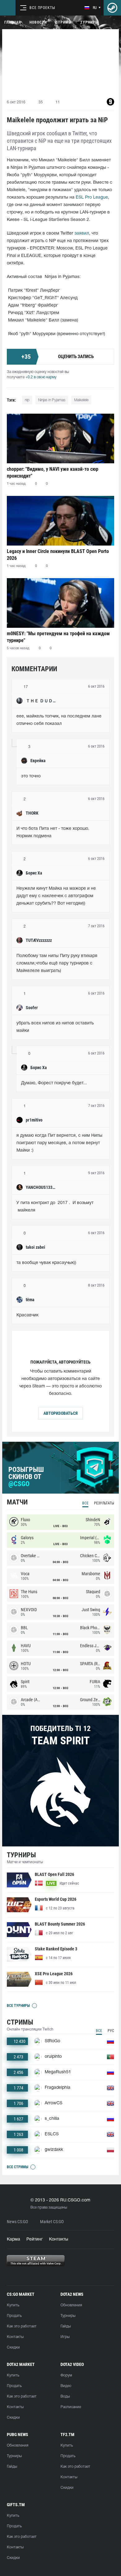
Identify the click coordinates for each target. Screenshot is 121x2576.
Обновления (71, 2305)
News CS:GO (17, 2222)
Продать (14, 2316)
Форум (66, 2375)
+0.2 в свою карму (41, 377)
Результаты (104, 1503)
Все (85, 1503)
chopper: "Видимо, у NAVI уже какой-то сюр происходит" (53, 472)
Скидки (13, 2347)
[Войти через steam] (112, 8)
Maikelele (81, 400)
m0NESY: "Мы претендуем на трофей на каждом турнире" (58, 637)
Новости (38, 22)
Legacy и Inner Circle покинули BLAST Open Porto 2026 (58, 555)
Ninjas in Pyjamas (52, 400)
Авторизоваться (60, 1413)
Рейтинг (35, 2239)
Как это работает (22, 2326)
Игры (65, 2337)
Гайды (66, 2326)
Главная (13, 22)
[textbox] (60, 720)
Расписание (71, 2407)
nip (27, 400)
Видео (66, 2386)
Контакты (59, 2239)
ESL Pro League (92, 198)
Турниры (89, 22)
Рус (111, 2031)
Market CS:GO (52, 2222)
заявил (82, 234)
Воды (65, 2396)
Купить (13, 2305)
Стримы (64, 22)
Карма (13, 2239)
